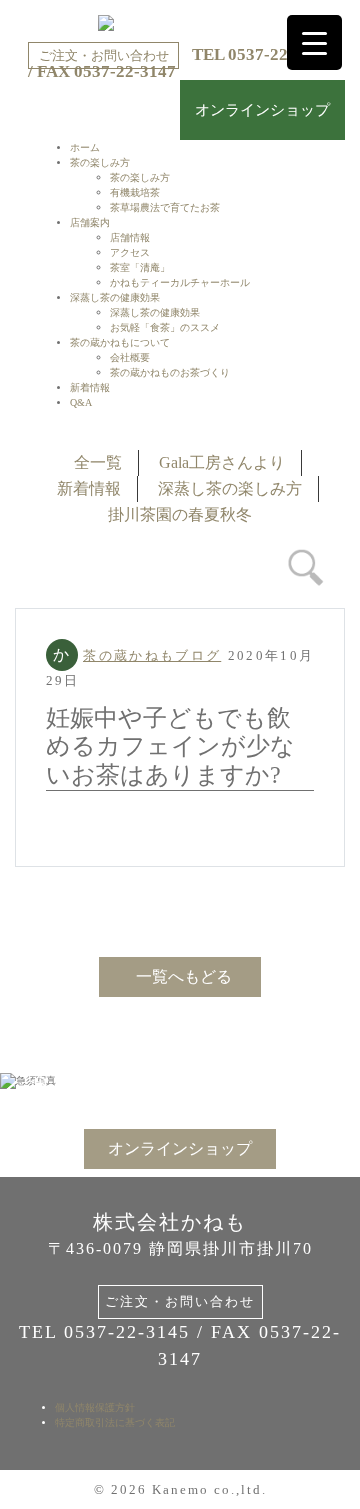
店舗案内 (90, 222)
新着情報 (90, 387)
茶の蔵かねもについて (120, 342)
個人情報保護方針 (95, 1407)
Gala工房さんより (222, 462)
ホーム (85, 147)
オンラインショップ (262, 110)
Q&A (81, 402)
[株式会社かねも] (180, 23)
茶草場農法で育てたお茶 (165, 207)
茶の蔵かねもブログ (152, 655)
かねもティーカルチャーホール (180, 282)
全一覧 (98, 462)
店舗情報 (130, 237)
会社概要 (130, 357)
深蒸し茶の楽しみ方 (230, 488)
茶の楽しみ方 (100, 162)
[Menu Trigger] (314, 42)
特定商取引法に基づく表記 (115, 1422)
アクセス (130, 252)
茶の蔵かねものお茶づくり (170, 372)
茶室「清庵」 (140, 267)
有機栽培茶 (135, 192)
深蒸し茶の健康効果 (115, 297)
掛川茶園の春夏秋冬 (180, 514)
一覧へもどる (184, 976)
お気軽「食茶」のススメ (165, 327)
